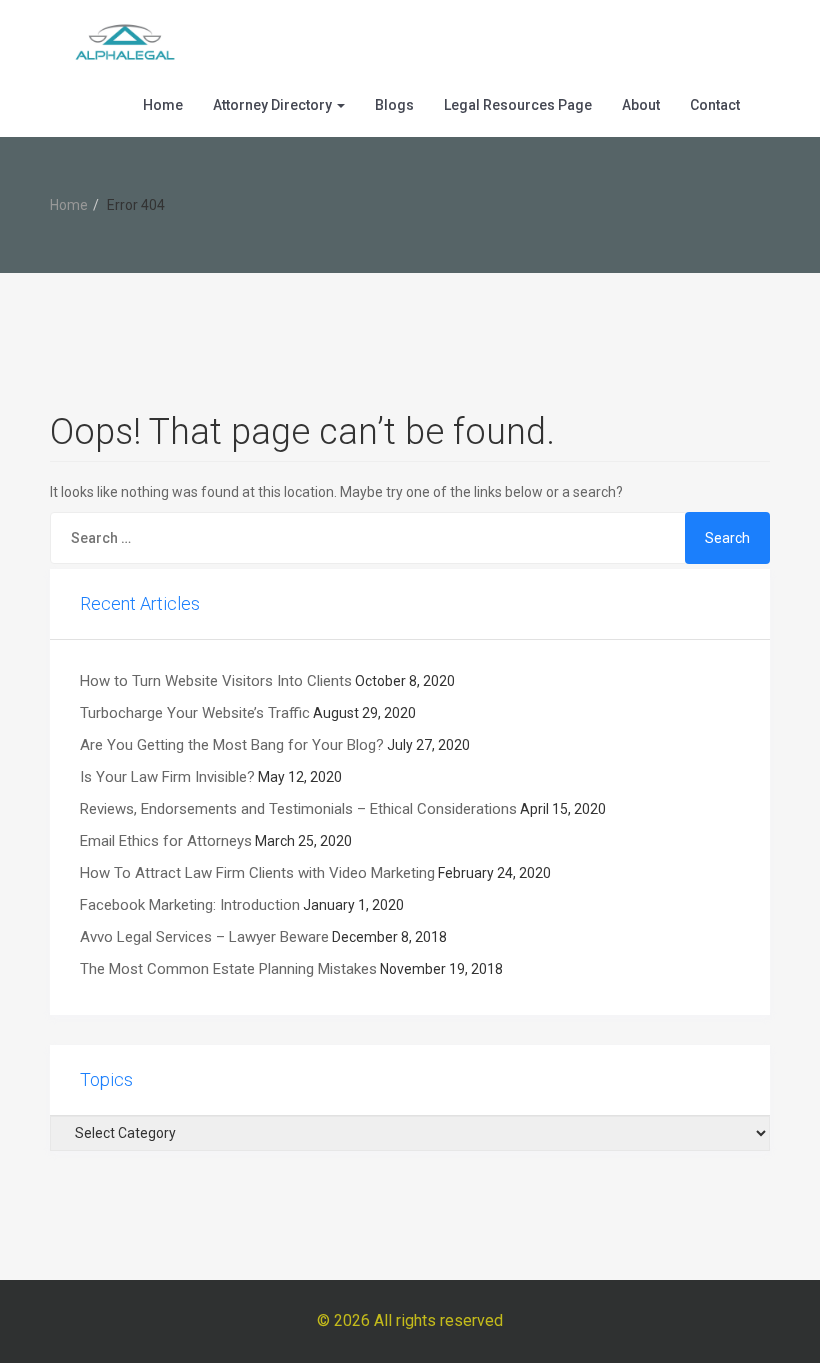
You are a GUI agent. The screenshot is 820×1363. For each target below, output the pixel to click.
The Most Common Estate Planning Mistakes (228, 969)
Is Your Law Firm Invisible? (167, 777)
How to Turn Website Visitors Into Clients (216, 681)
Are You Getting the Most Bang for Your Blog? (232, 745)
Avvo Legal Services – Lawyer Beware (204, 937)
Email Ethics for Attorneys (166, 841)
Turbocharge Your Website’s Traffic (195, 713)
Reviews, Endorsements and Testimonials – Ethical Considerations (298, 809)
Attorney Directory (274, 105)
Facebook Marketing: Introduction (190, 905)
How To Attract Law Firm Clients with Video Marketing (257, 873)
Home (163, 105)
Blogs (394, 105)
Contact (715, 105)
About (641, 105)
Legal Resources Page (518, 105)
